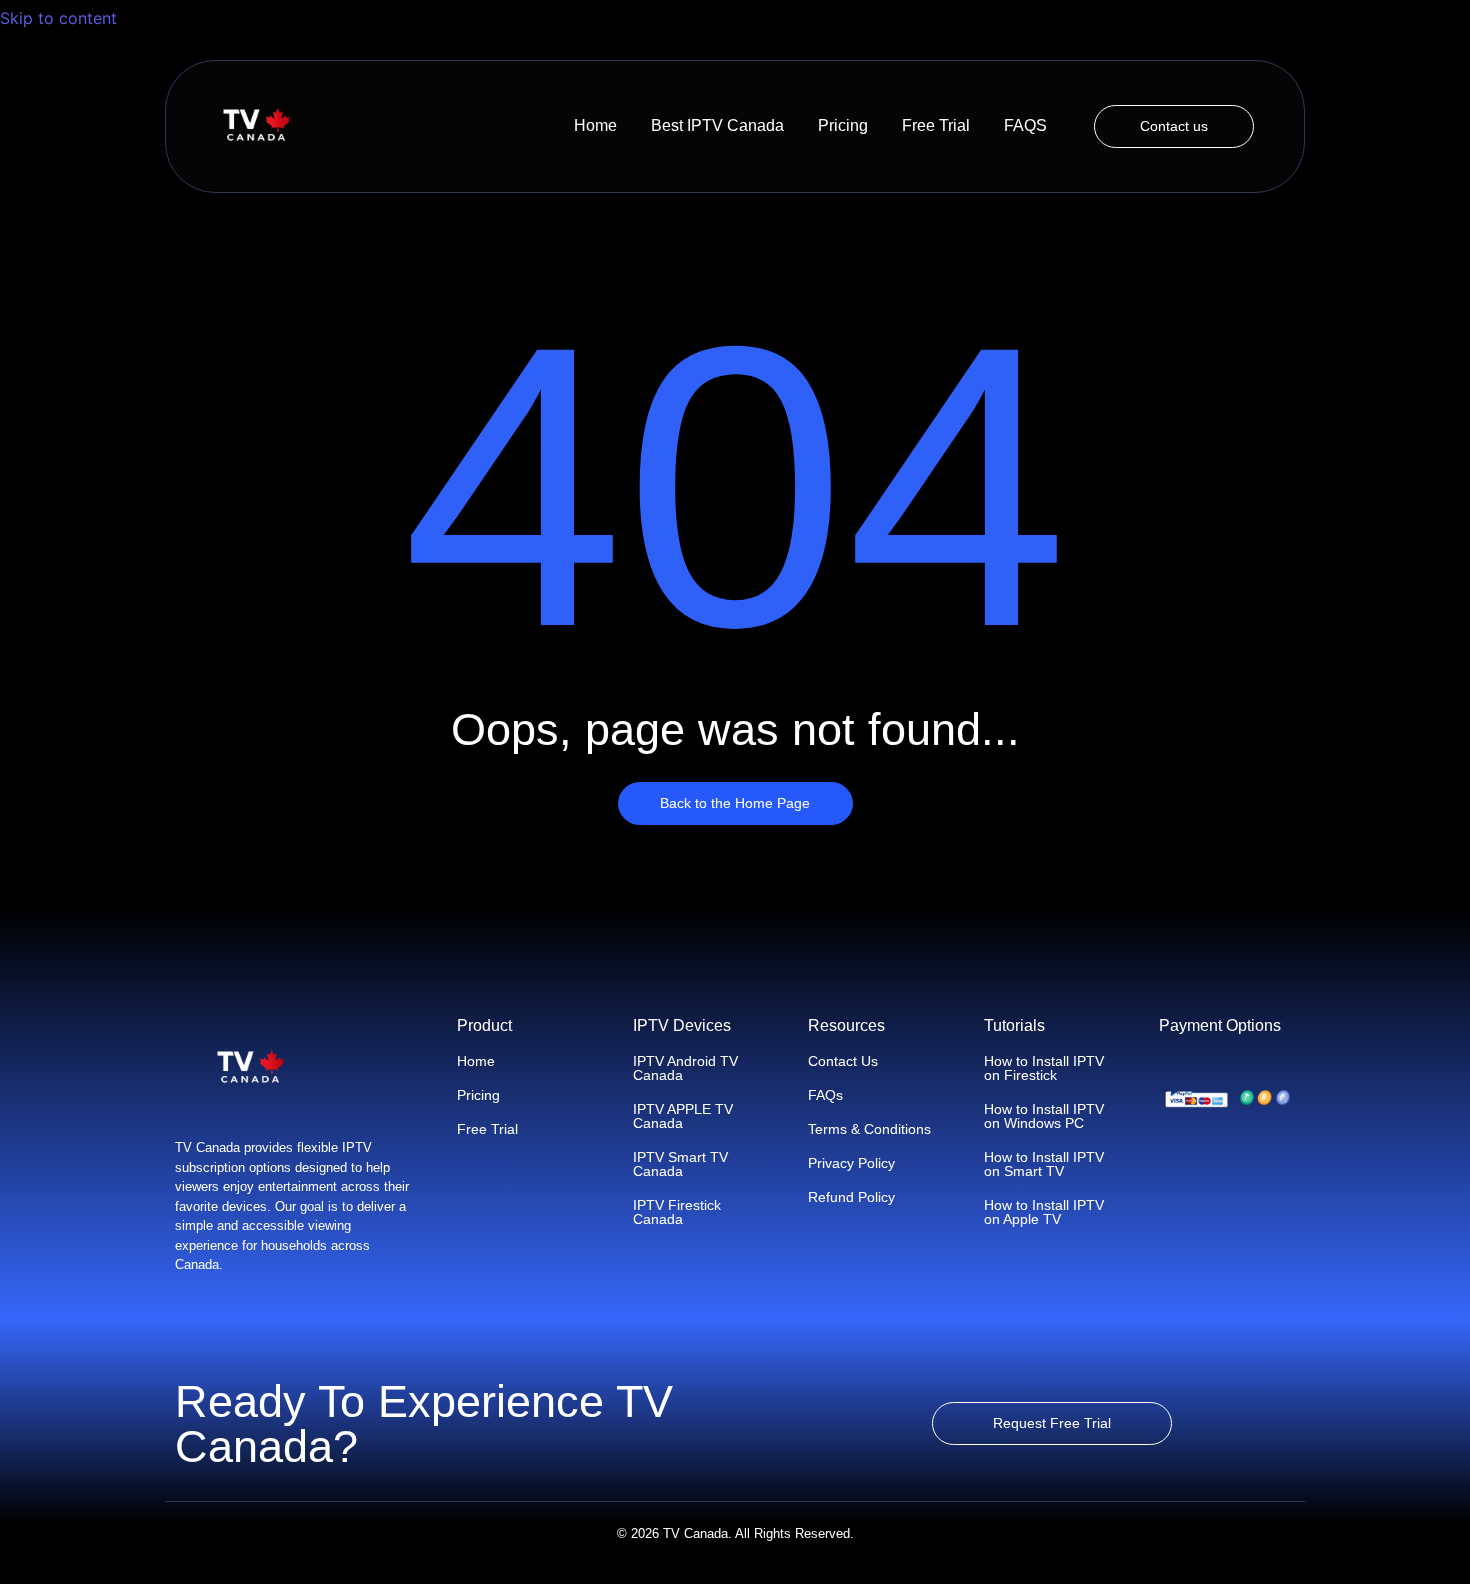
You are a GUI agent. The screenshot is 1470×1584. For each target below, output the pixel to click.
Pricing (843, 125)
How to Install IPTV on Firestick (1044, 1068)
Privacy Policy (851, 1163)
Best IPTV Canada (717, 125)
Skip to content (61, 18)
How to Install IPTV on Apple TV (1044, 1212)
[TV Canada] (256, 126)
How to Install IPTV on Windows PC (1044, 1116)
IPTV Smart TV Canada (680, 1164)
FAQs (825, 1095)
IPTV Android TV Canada (685, 1068)
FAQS (1025, 125)
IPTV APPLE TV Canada (683, 1116)
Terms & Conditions (869, 1129)
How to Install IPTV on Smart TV (1044, 1164)
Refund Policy (851, 1197)
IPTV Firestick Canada (677, 1212)
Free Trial (936, 125)
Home (595, 125)
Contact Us (843, 1061)
